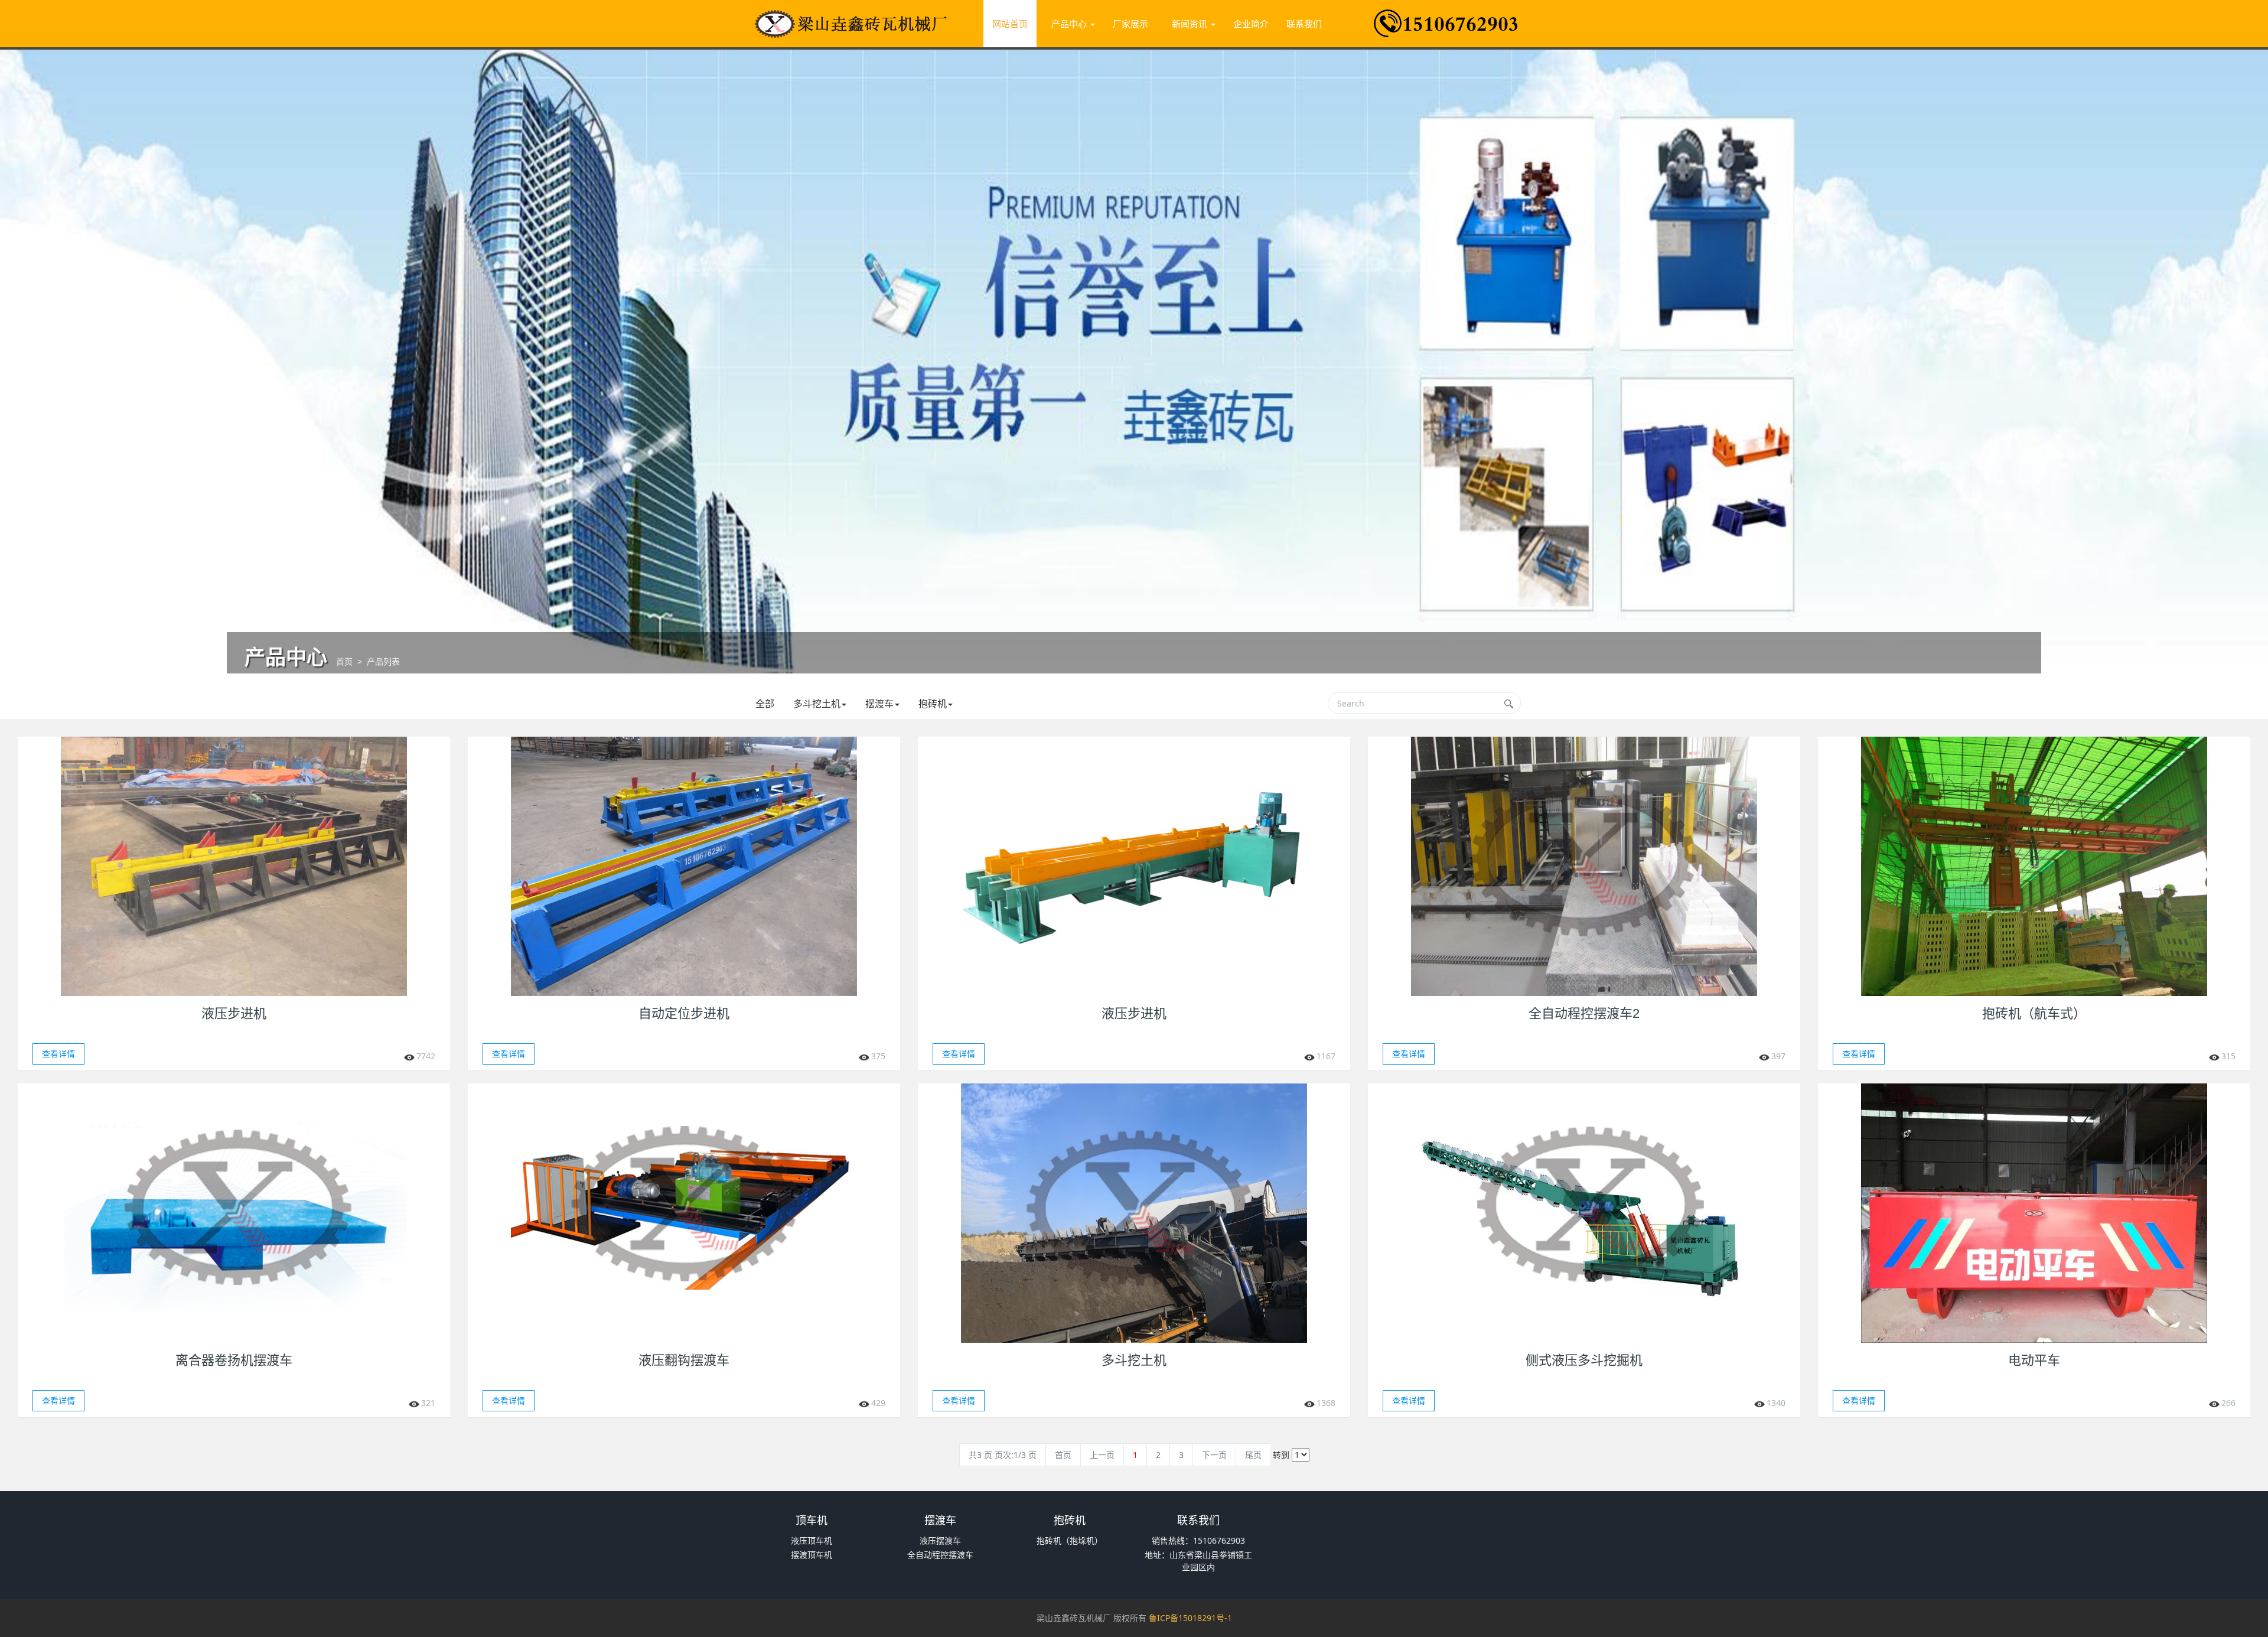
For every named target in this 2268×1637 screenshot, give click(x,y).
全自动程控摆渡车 (940, 1555)
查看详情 (58, 1054)
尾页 (1253, 1455)
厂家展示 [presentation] (1130, 24)
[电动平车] (2034, 1213)
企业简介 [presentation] (1251, 24)
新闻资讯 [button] (1191, 24)
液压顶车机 (812, 1540)
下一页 (1214, 1455)
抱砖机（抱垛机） (1070, 1540)
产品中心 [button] (1070, 24)
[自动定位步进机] (684, 866)
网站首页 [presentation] (1010, 24)
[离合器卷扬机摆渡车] (234, 1213)
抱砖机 (933, 704)
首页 (344, 661)
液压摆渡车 (940, 1540)
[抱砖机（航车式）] (2034, 866)
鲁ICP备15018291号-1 (1190, 1618)
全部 (765, 704)
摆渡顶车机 (812, 1555)
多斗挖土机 (817, 704)
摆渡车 (879, 704)
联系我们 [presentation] (1304, 24)
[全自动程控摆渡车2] (1584, 866)
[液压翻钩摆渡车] (684, 1213)
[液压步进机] (234, 866)
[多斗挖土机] (1134, 1213)
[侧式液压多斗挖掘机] (1584, 1213)
